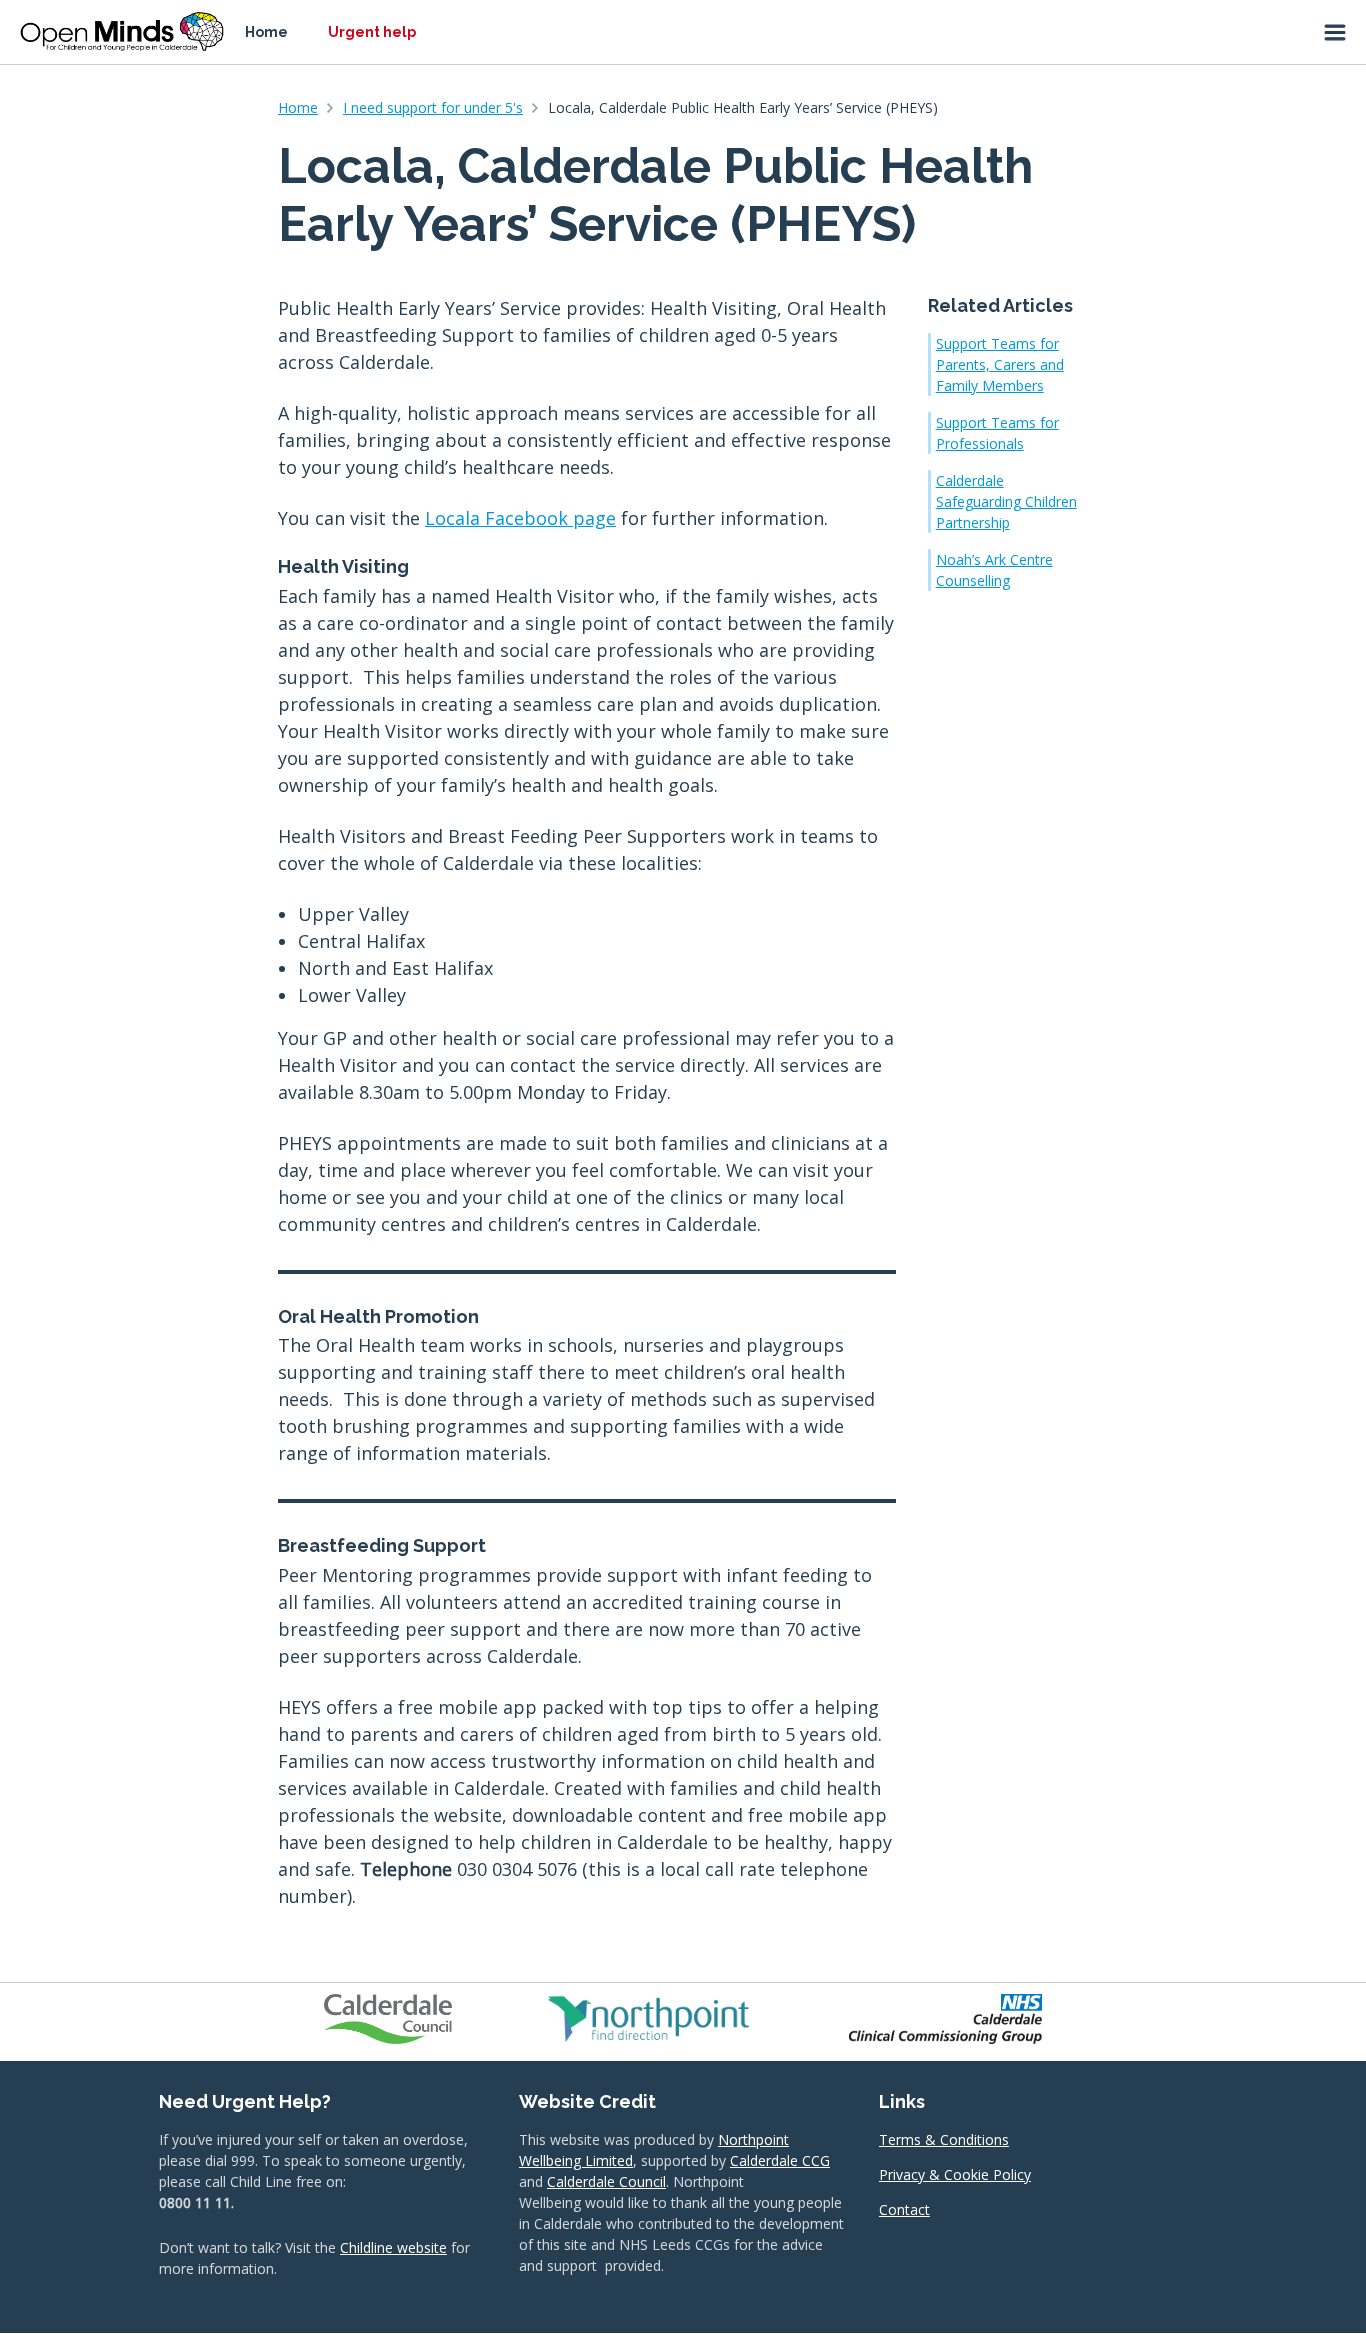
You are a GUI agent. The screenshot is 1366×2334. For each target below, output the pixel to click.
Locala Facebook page (520, 518)
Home (266, 32)
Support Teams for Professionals (997, 433)
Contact (904, 2209)
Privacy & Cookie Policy (955, 2174)
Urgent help (372, 32)
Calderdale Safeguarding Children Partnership (1006, 501)
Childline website (393, 2247)
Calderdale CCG (780, 2160)
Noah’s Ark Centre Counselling (994, 570)
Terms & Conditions (944, 2139)
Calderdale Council (606, 2181)
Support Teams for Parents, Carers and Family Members (1000, 364)
